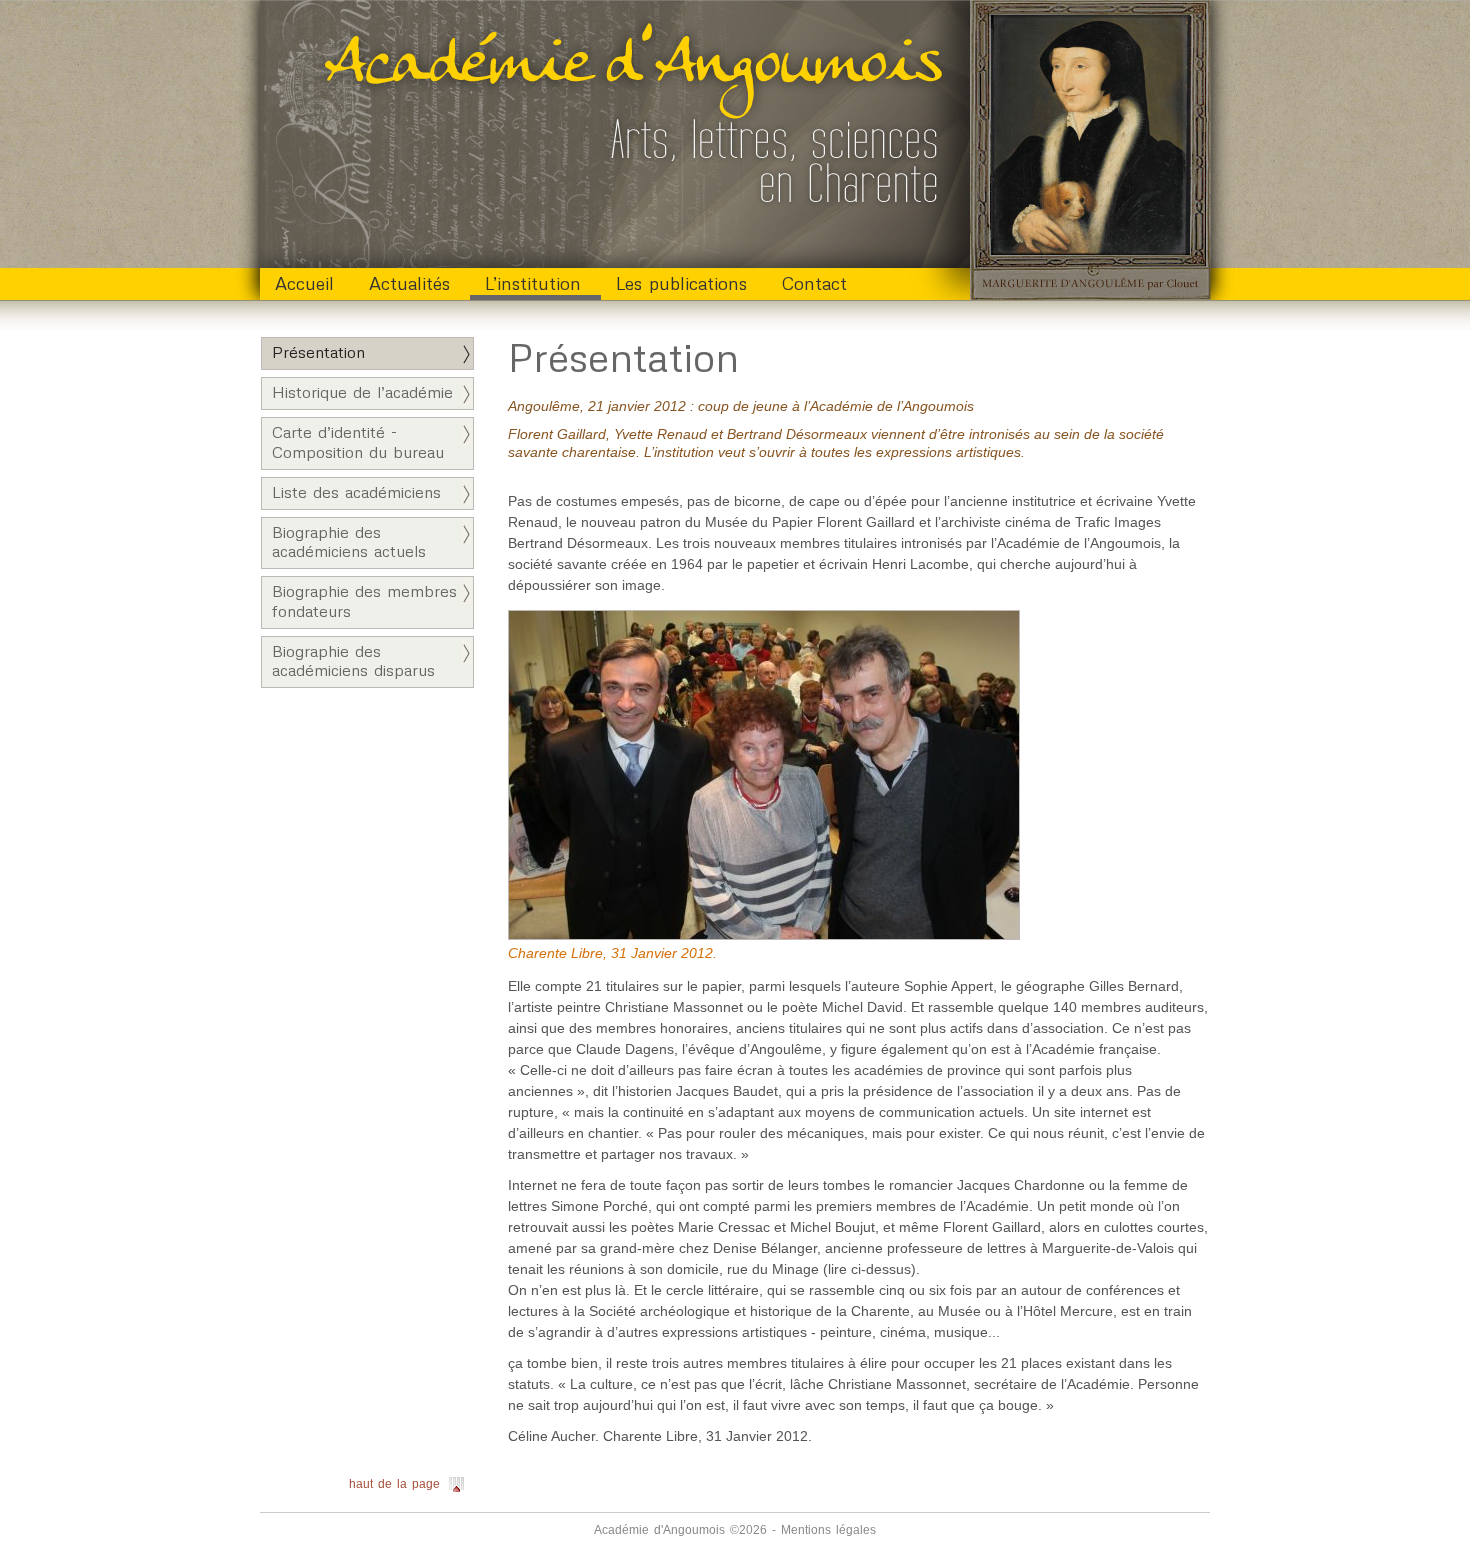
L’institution (533, 283)
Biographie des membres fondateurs (364, 600)
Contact (814, 283)
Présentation (318, 352)
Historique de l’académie (362, 392)
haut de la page (394, 1484)
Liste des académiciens (356, 492)
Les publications (681, 283)
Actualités (409, 283)
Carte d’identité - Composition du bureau (358, 441)
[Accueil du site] (615, 130)
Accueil (304, 283)
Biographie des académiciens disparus (353, 660)
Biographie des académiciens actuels (349, 541)
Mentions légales (828, 1530)
